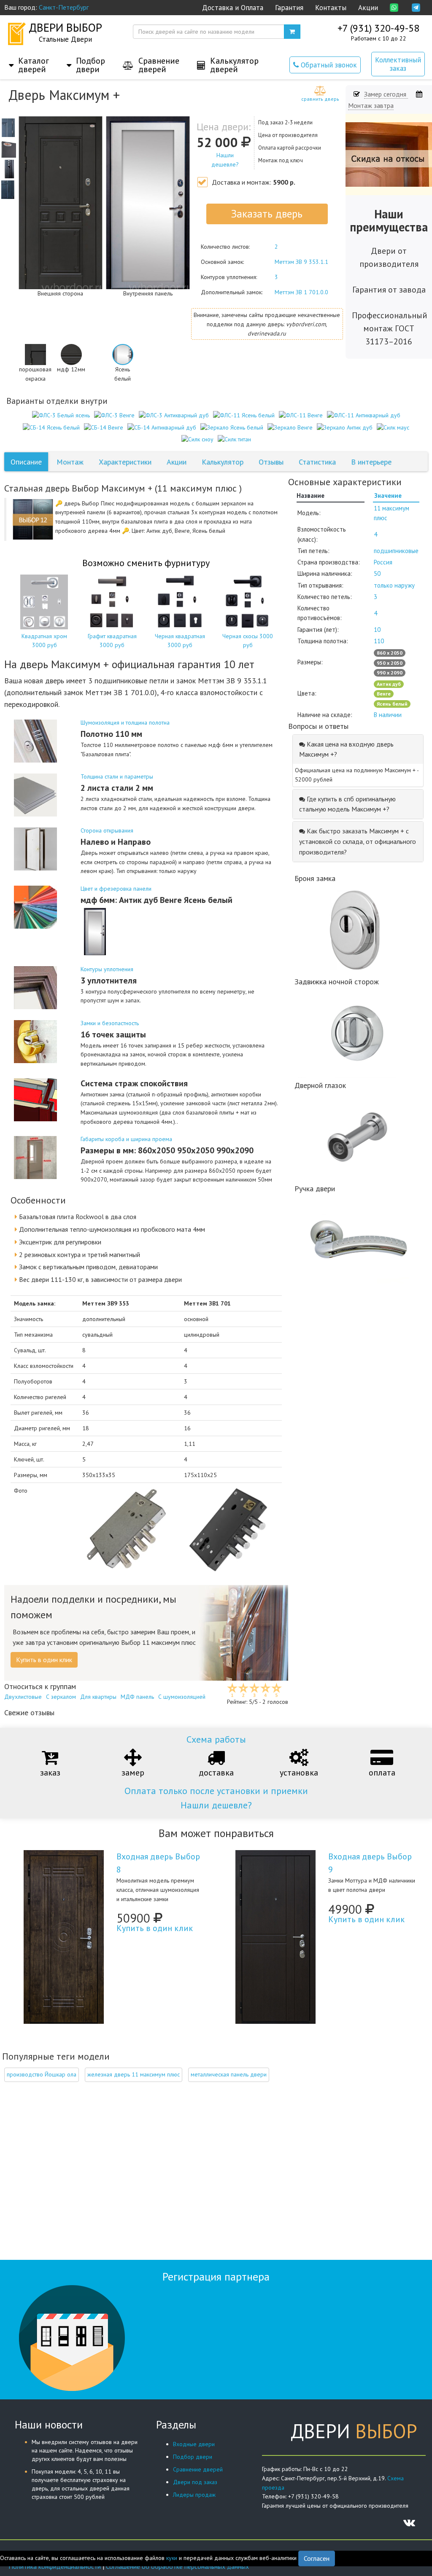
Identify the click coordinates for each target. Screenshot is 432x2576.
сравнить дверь (320, 99)
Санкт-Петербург (64, 7)
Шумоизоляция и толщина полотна (125, 723)
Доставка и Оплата (233, 8)
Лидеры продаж (194, 2495)
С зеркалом (61, 1697)
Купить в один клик (155, 1928)
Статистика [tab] (317, 462)
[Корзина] (292, 32)
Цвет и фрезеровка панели (116, 889)
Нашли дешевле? (216, 1805)
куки (172, 2558)
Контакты (331, 8)
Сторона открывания (107, 830)
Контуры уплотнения (107, 969)
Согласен (317, 2558)
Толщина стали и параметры (117, 776)
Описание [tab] (26, 462)
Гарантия (289, 8)
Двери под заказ (195, 2482)
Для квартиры (98, 1697)
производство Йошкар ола (42, 2074)
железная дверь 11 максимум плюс (134, 2074)
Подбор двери (193, 2457)
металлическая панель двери (229, 2074)
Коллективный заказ (398, 64)
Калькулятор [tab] (223, 462)
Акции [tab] (177, 462)
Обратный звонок (328, 65)
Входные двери (194, 2444)
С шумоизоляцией (182, 1697)
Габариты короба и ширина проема (126, 1139)
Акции (368, 8)
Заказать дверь (267, 214)
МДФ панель (137, 1697)
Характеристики (125, 462)
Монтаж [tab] (70, 462)
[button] (29, 56)
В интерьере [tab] (371, 462)
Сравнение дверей (198, 2469)
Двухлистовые (23, 1697)
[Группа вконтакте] (409, 2522)
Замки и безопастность (110, 1023)
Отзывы (271, 462)
